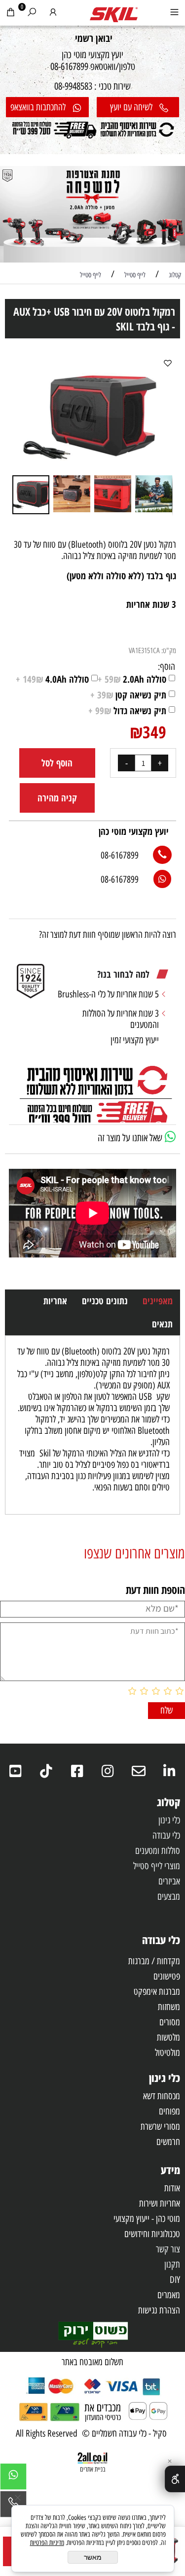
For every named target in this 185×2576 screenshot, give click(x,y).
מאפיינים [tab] (158, 1301)
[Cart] (11, 14)
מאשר (93, 2557)
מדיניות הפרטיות (47, 2543)
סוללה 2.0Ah (132, 679)
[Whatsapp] (13, 2479)
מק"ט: (169, 651)
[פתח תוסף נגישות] (175, 2479)
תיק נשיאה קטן (128, 695)
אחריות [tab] (55, 1301)
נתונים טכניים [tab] (105, 1301)
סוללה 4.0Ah (52, 679)
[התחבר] (53, 14)
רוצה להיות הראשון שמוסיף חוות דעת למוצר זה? (108, 935)
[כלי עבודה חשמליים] (114, 12)
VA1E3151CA (144, 651)
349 (154, 732)
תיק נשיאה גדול (127, 711)
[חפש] (32, 14)
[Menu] (174, 14)
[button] (21, 415)
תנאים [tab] (162, 1324)
